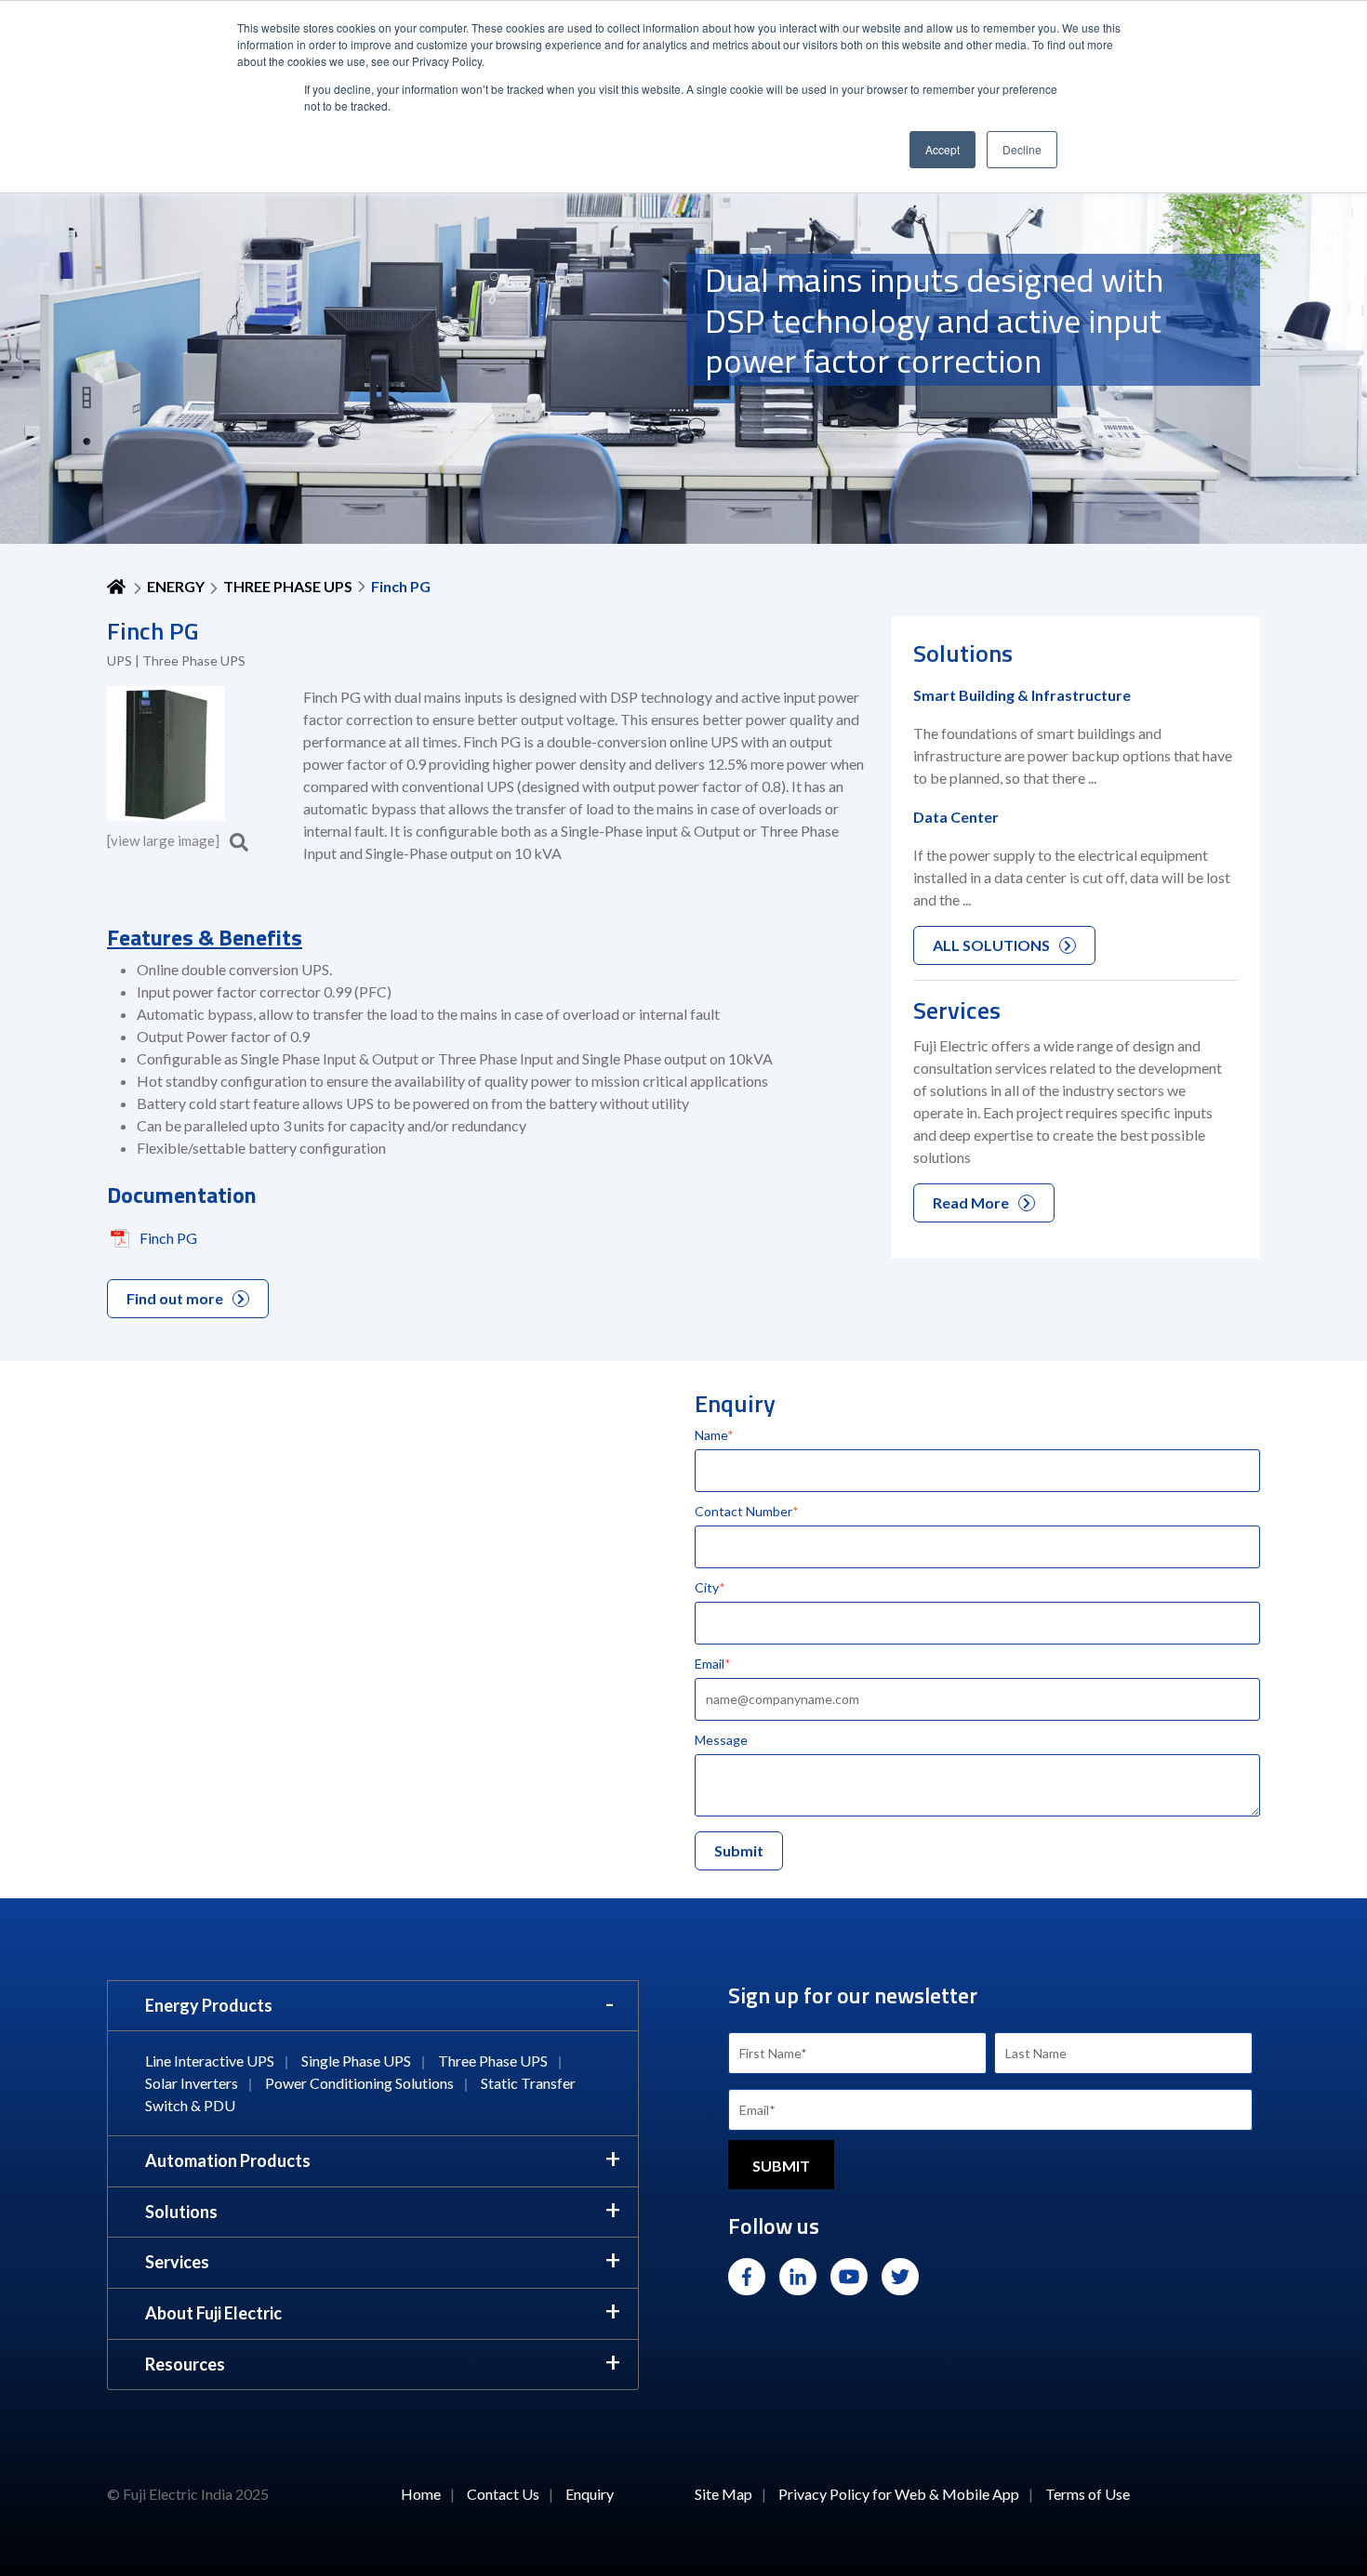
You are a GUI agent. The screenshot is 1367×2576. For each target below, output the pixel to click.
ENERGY (176, 586)
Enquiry (590, 2494)
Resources (185, 2364)
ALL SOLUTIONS (991, 945)
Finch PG (168, 1238)
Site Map (723, 2494)
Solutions (181, 2212)
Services (177, 2262)
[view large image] (165, 840)
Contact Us (503, 2494)
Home (421, 2494)
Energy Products (209, 2005)
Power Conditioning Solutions (359, 2083)
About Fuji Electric (213, 2313)
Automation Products (228, 2160)
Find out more (175, 1298)
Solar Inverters (192, 2083)
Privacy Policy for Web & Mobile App (899, 2494)
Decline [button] (1022, 149)
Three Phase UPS (288, 586)
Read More (971, 1202)
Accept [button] (942, 149)
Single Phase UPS (356, 2061)
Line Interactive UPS (210, 2061)
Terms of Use (1088, 2494)
